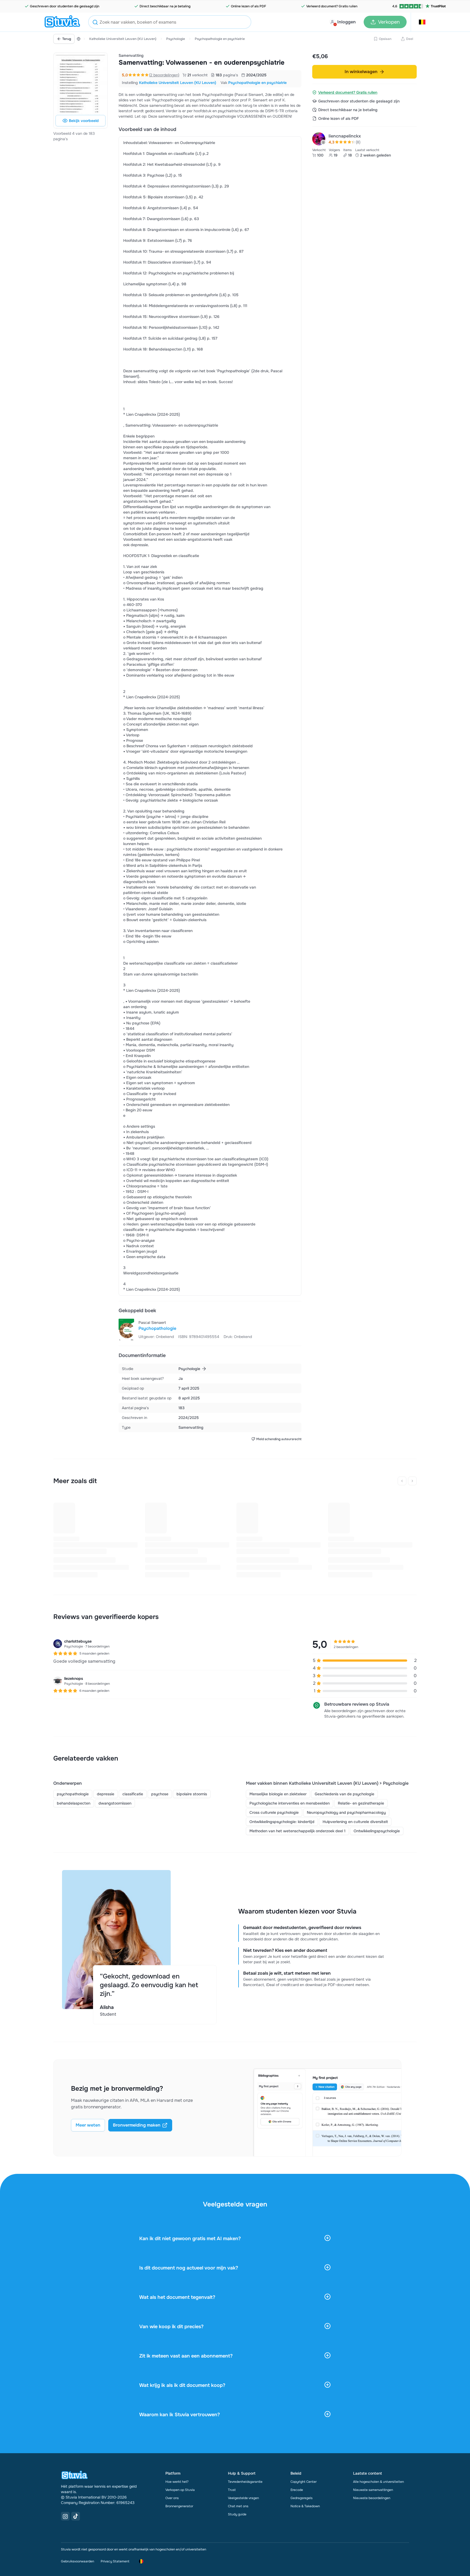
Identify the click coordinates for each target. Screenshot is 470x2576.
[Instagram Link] (65, 2516)
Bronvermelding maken (137, 2125)
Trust (232, 2490)
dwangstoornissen (115, 1803)
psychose (160, 1794)
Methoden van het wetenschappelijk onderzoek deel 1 (297, 1831)
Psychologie (176, 39)
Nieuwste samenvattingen (373, 2490)
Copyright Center (304, 2482)
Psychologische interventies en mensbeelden (290, 1803)
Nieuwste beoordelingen (372, 2498)
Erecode (297, 2490)
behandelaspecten (74, 1803)
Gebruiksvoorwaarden (78, 2561)
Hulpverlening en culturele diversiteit (355, 1822)
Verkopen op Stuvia (180, 2490)
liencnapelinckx (345, 136)
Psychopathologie (157, 1328)
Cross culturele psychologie (274, 1812)
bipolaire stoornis (192, 1794)
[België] (79, 39)
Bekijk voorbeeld (84, 121)
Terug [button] (67, 39)
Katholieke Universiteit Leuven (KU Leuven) (123, 39)
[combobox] (170, 22)
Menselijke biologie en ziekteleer (278, 1794)
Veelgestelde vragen (243, 2498)
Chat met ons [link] (238, 2506)
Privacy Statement (115, 2561)
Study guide (237, 2514)
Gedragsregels (302, 2498)
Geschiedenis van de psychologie (344, 1794)
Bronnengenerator (179, 2506)
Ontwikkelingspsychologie (377, 1831)
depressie (106, 1794)
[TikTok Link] (76, 2516)
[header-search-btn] (95, 23)
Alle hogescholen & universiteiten (378, 2482)
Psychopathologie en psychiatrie (220, 39)
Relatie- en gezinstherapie (361, 1803)
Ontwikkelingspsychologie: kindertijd (282, 1822)
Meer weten (88, 2125)
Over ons (172, 2498)
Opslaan (385, 39)
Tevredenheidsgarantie (245, 2482)
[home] (62, 22)
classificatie (133, 1794)
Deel (410, 39)
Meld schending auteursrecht (279, 1439)
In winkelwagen (361, 72)
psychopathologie (73, 1794)
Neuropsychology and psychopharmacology (346, 1812)
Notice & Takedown (305, 2506)
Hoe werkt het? (177, 2482)
